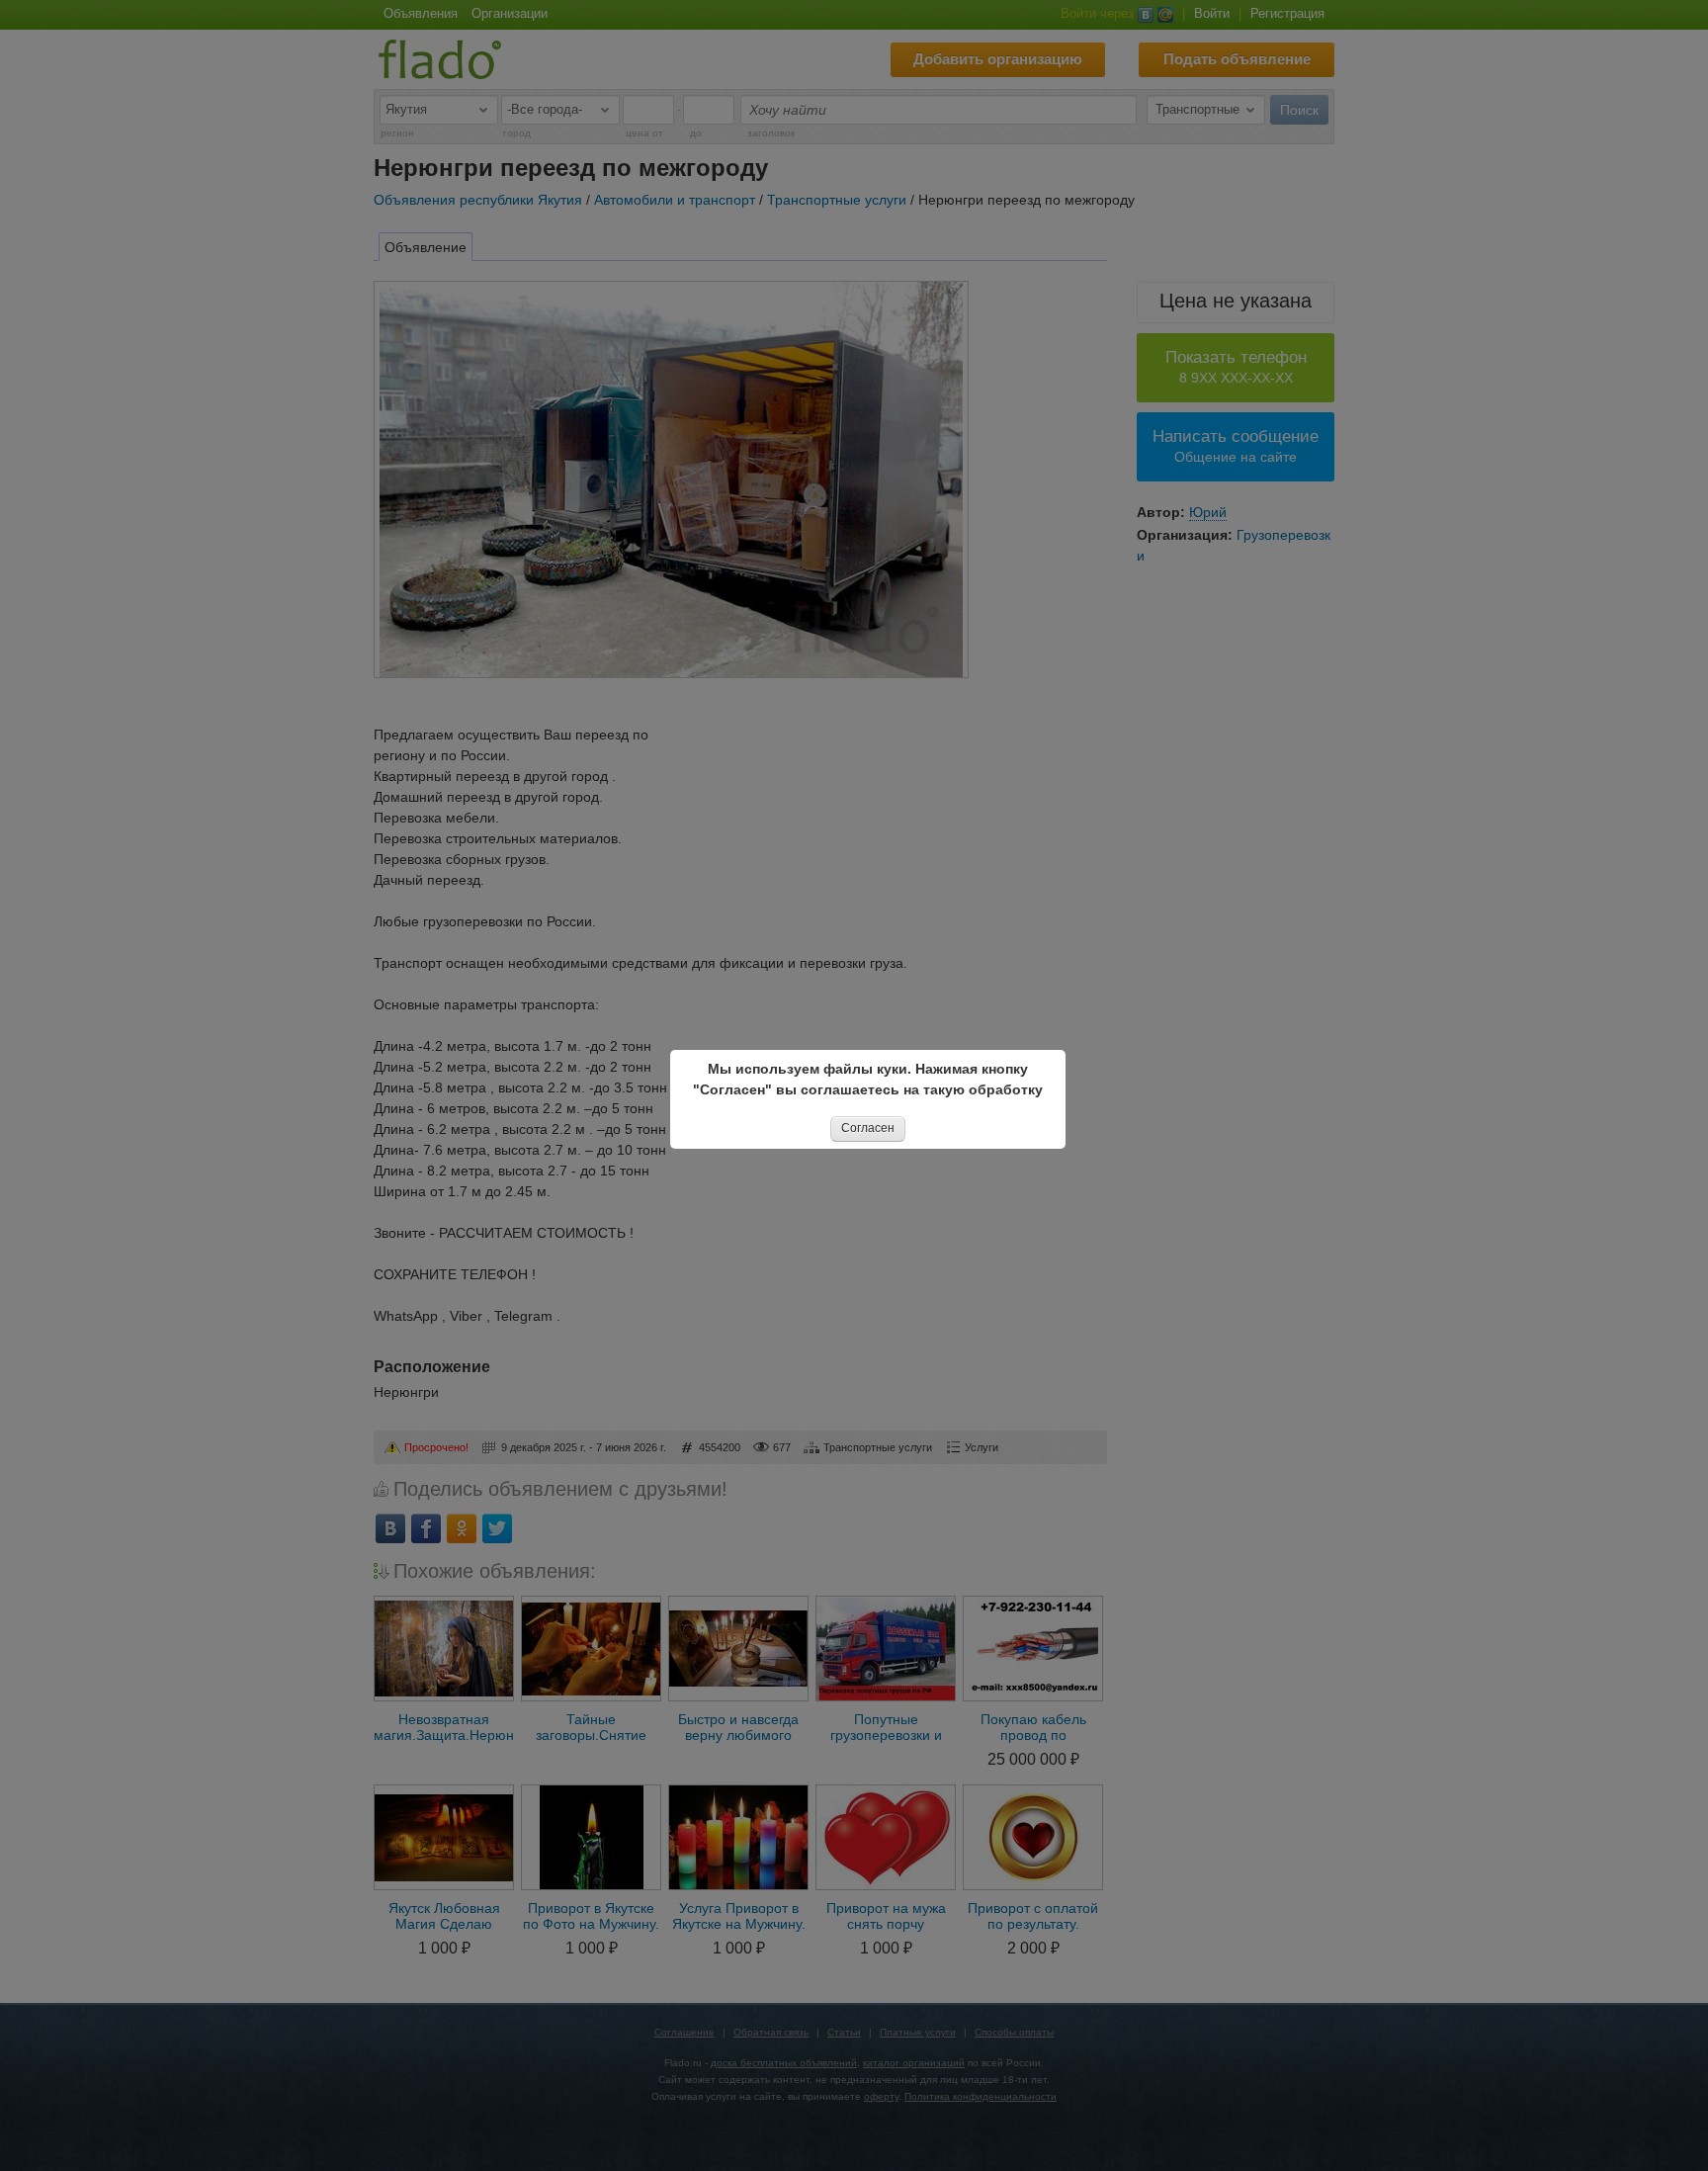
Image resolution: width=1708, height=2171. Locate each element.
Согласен (868, 1128)
